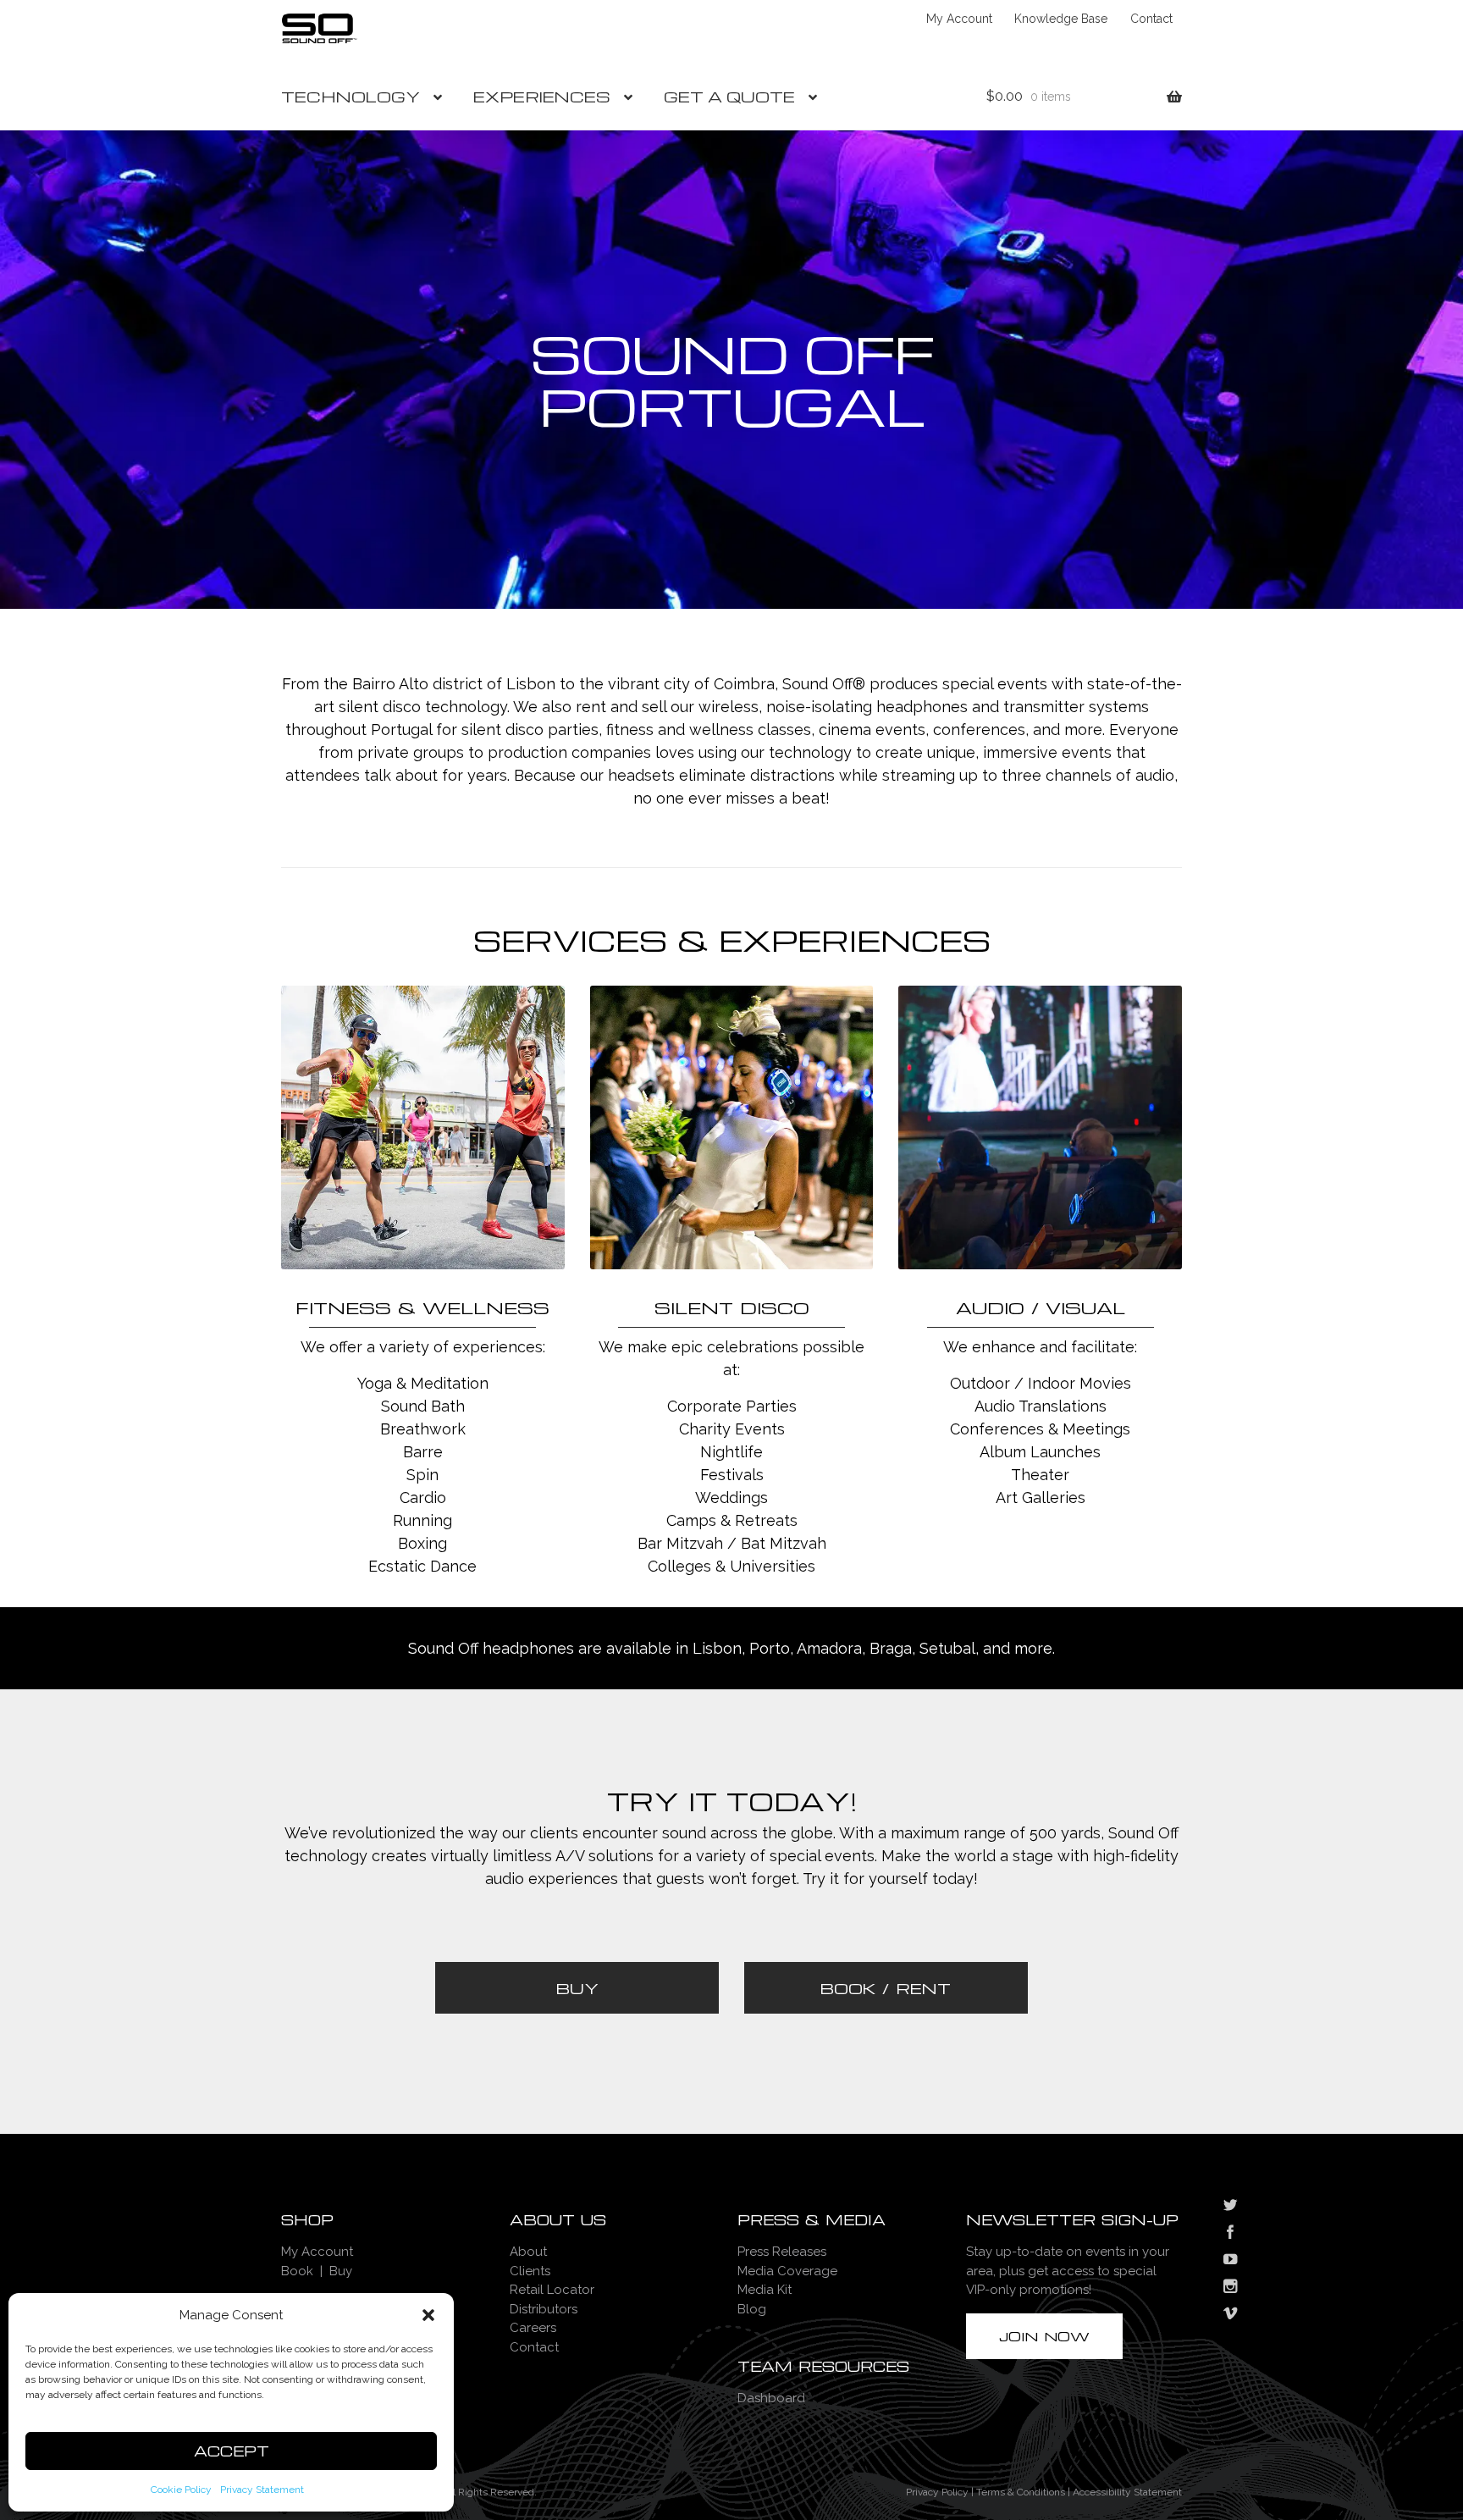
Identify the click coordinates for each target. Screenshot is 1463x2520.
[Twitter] (1230, 2207)
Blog (752, 2309)
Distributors (544, 2309)
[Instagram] (1230, 2288)
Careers (533, 2328)
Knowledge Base (1061, 19)
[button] (428, 2315)
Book (297, 2271)
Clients (530, 2271)
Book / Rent (886, 1988)
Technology (351, 96)
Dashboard (771, 2398)
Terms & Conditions (1021, 2492)
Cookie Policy (181, 2490)
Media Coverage (787, 2271)
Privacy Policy (937, 2492)
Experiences (542, 96)
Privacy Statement (262, 2490)
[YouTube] (1230, 2261)
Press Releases (782, 2252)
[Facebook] (1230, 2234)
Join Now (1044, 2336)
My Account (959, 19)
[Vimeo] (1230, 2315)
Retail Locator (552, 2290)
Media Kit (765, 2290)
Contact (1151, 19)
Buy (577, 1988)
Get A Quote (729, 96)
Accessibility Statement (1127, 2492)
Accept (232, 2451)
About (528, 2252)
